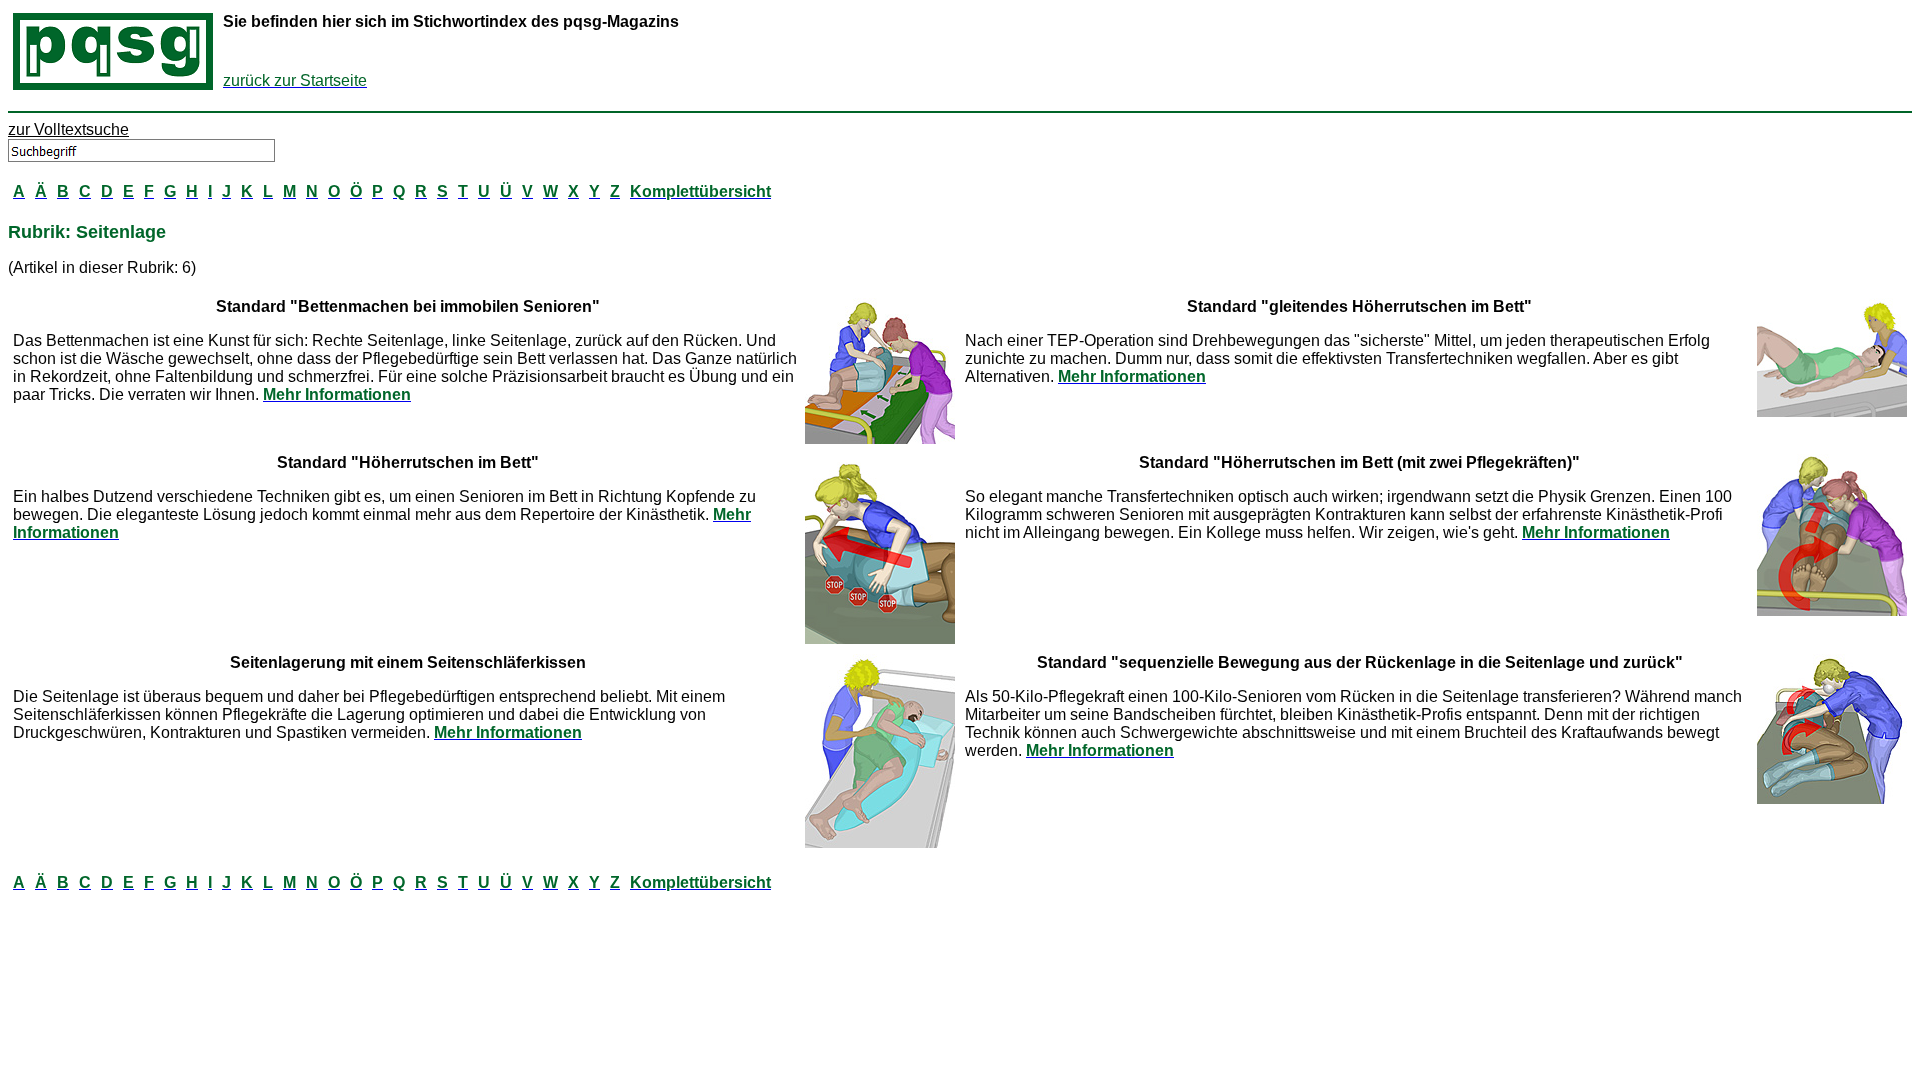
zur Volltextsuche (68, 129)
